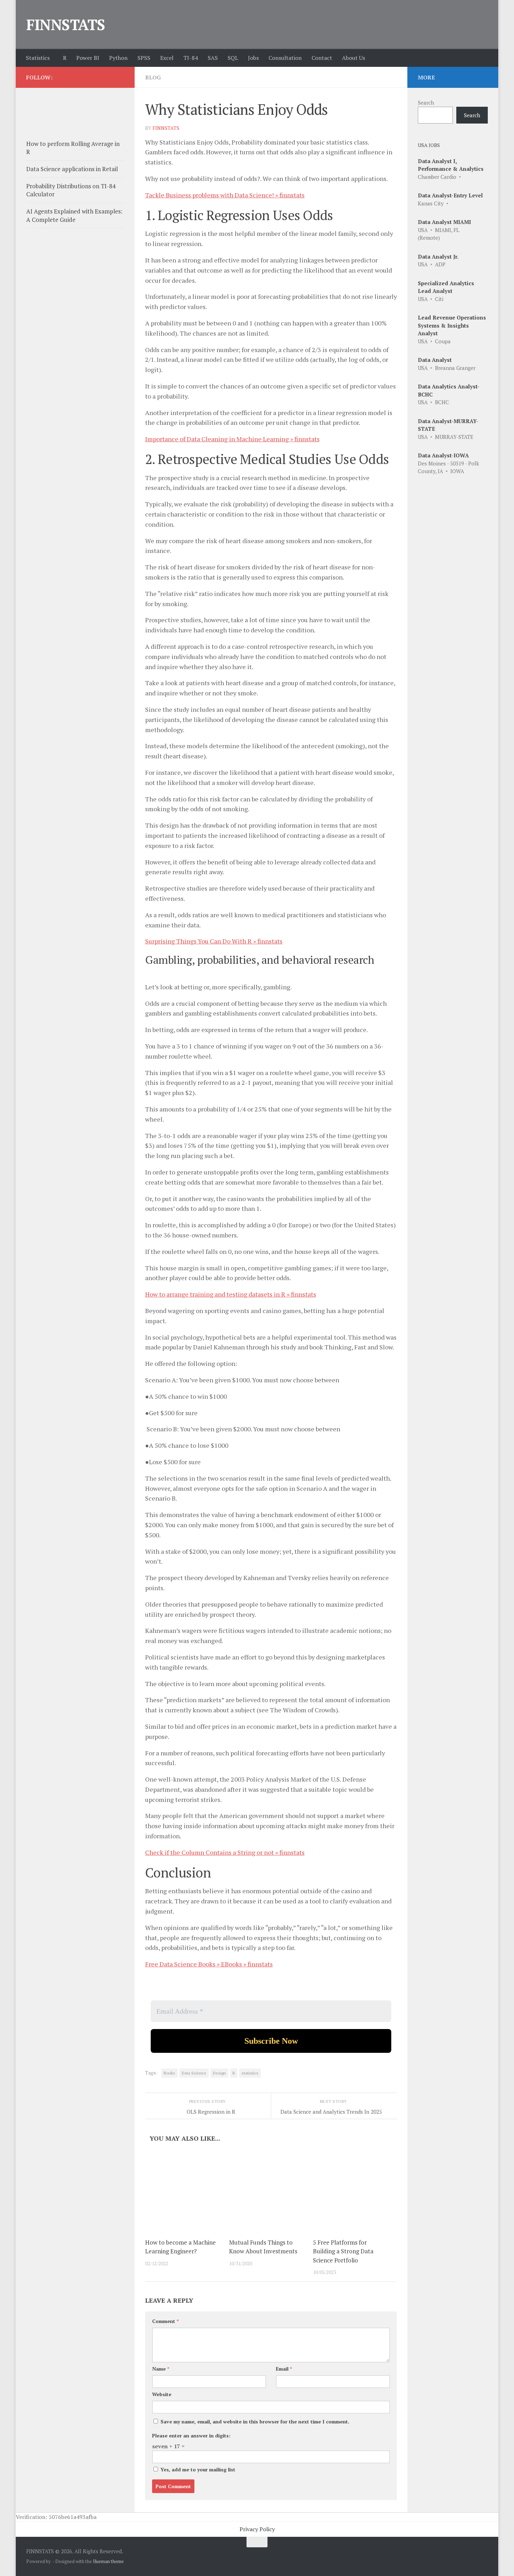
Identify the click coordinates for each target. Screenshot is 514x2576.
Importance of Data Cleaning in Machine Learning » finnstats (232, 439)
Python (118, 58)
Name (161, 2369)
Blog (153, 77)
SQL (233, 58)
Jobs (253, 58)
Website (162, 2394)
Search (426, 103)
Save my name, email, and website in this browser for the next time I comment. (255, 2421)
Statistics (38, 58)
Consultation (285, 58)
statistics (250, 2073)
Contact (322, 58)
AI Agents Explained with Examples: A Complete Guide (74, 215)
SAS (213, 58)
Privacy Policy (257, 2529)
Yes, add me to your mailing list (197, 2469)
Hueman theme (108, 2561)
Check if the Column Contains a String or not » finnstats (225, 1852)
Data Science (194, 2073)
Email (284, 2369)
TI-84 (191, 58)
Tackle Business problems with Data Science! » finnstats (225, 195)
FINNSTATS (66, 24)
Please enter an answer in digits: (191, 2435)
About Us (354, 58)
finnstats (166, 128)
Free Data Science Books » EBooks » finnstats (209, 1964)
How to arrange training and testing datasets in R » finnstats (231, 1294)
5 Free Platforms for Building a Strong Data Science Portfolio (343, 2251)
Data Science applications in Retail (72, 169)
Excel (167, 58)
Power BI (88, 58)
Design (219, 2073)
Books (169, 2073)
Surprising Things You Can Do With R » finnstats (214, 941)
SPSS (144, 58)
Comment (165, 2321)
